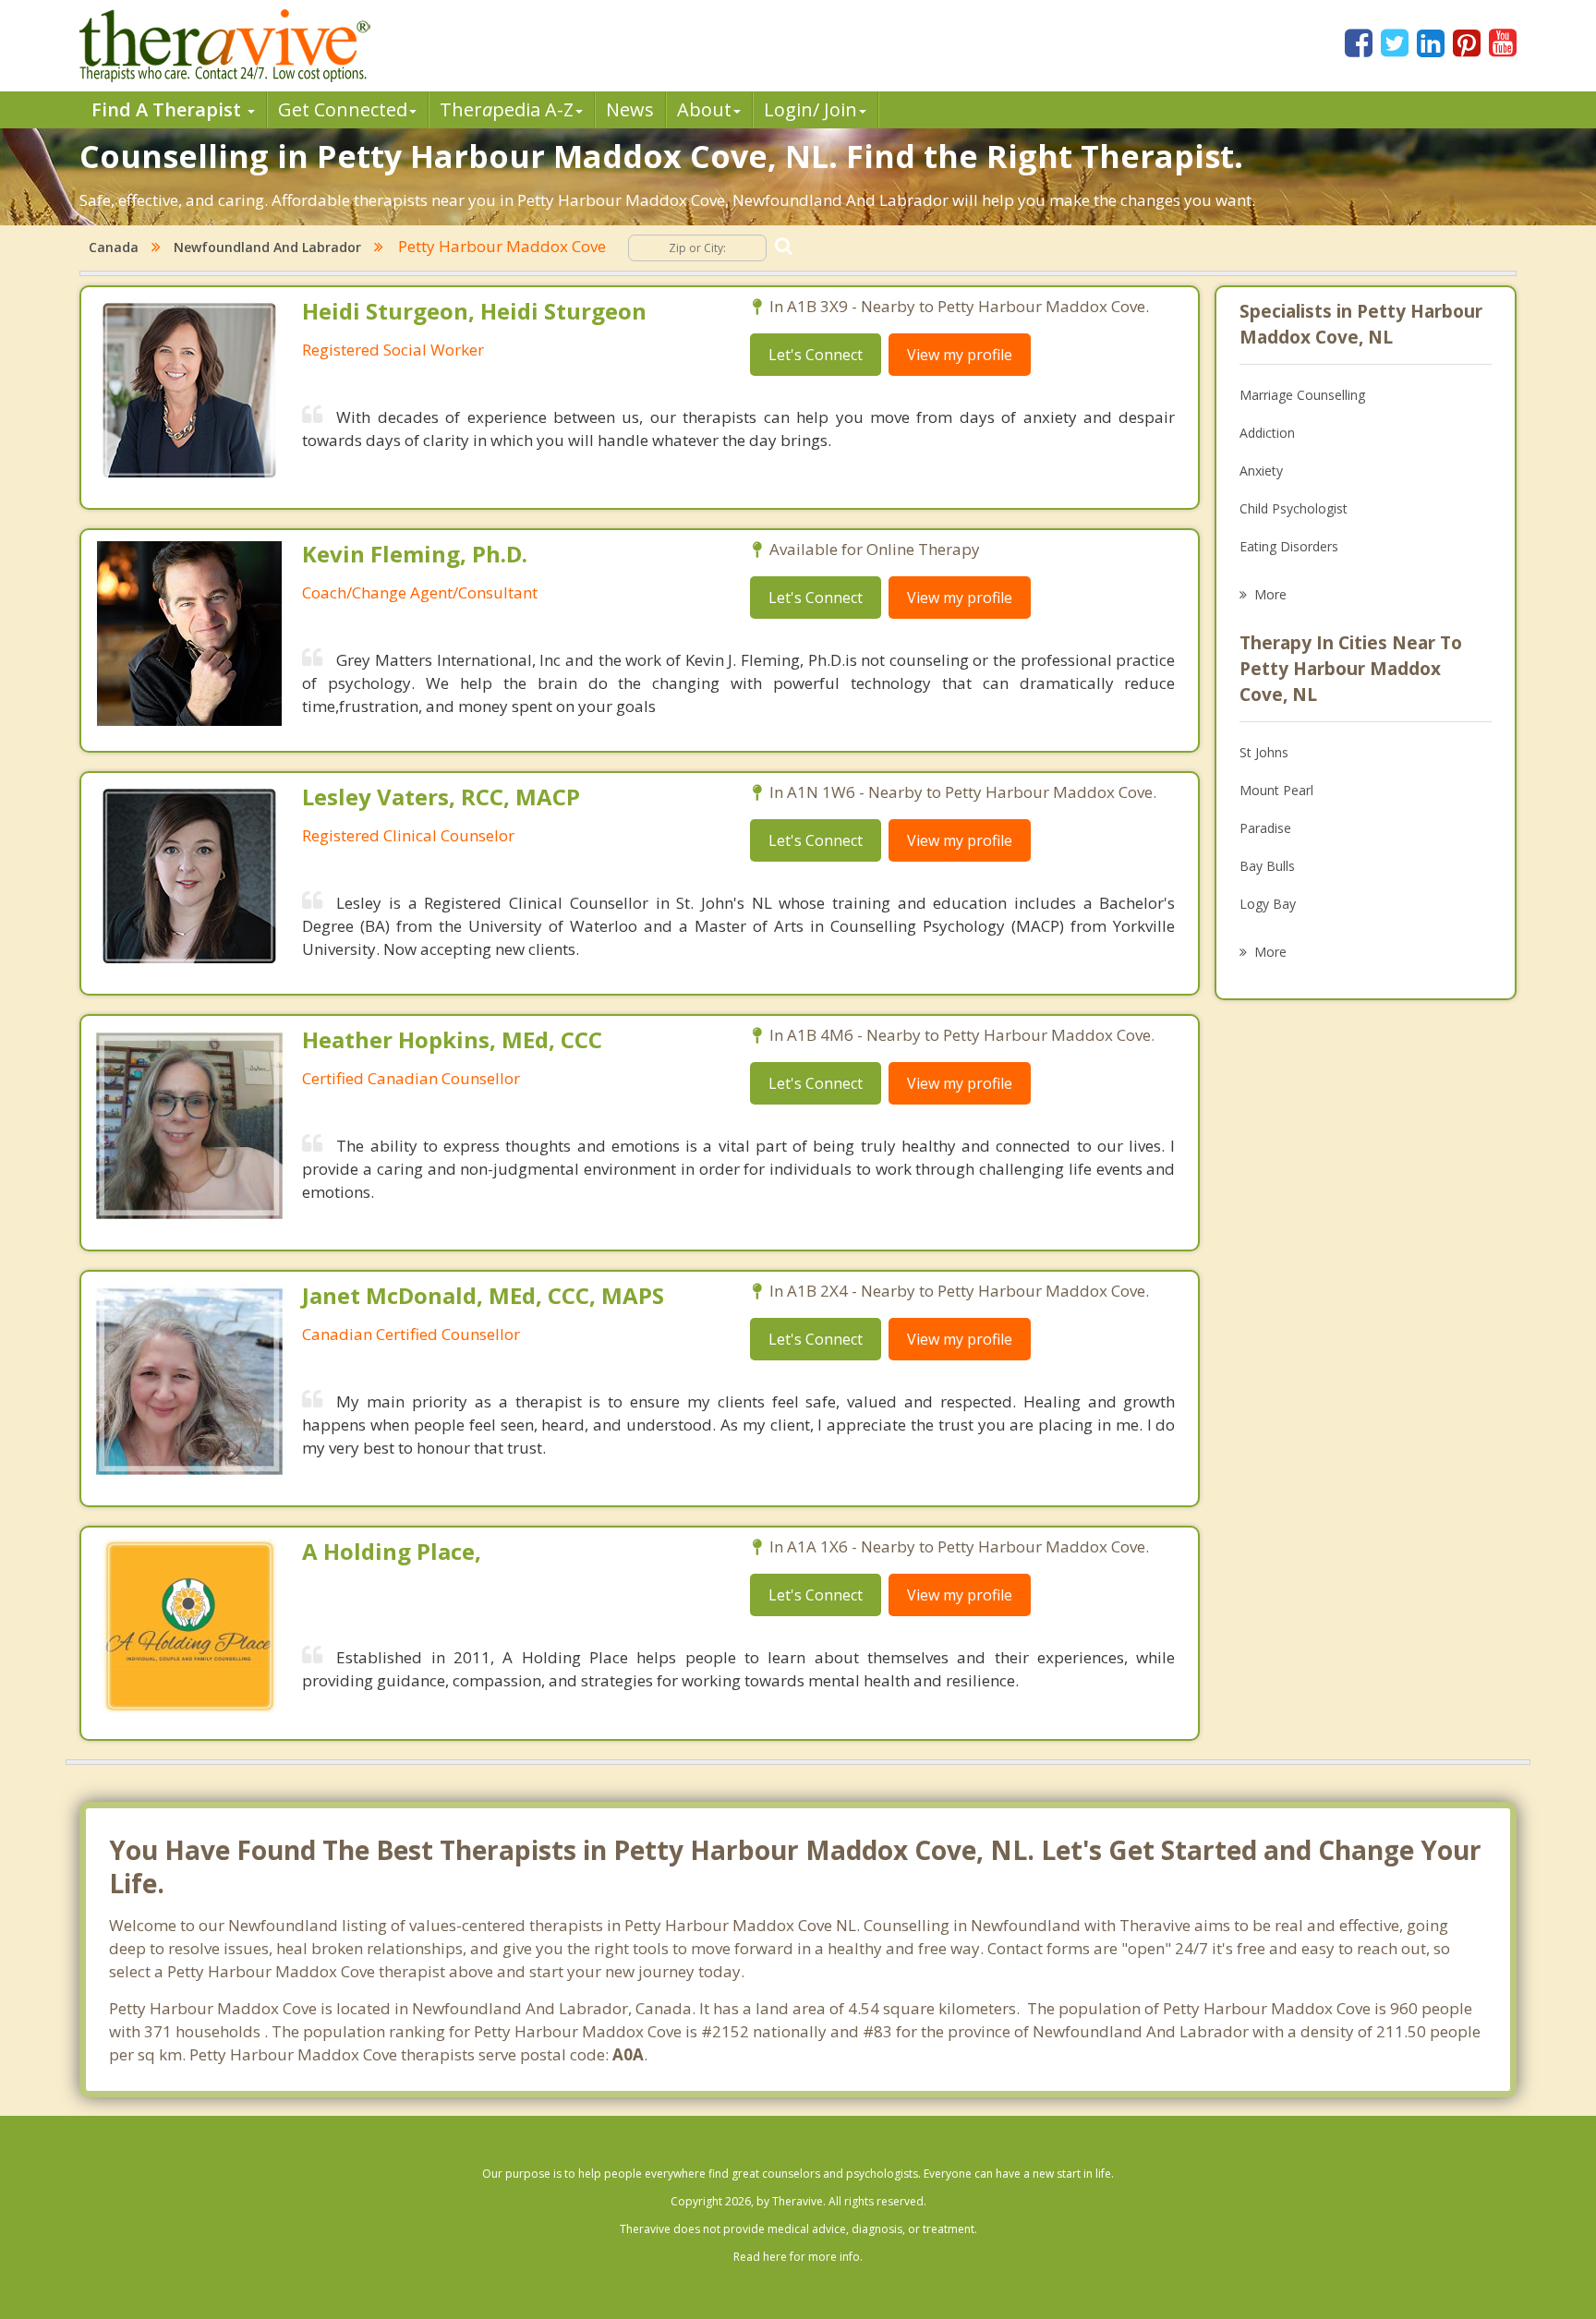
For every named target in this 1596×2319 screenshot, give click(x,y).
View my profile (960, 355)
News (630, 109)
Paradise (1265, 828)
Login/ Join (810, 109)
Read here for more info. (798, 2257)
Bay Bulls (1267, 866)
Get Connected (343, 109)
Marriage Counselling (1302, 395)
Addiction (1267, 433)
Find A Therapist (169, 109)
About (704, 109)
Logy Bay (1268, 904)
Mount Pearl (1276, 790)
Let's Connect (816, 355)
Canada (114, 247)
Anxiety (1261, 471)
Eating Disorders (1289, 546)
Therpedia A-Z (507, 109)
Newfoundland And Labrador (267, 247)
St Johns (1264, 752)
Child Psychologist (1294, 508)
